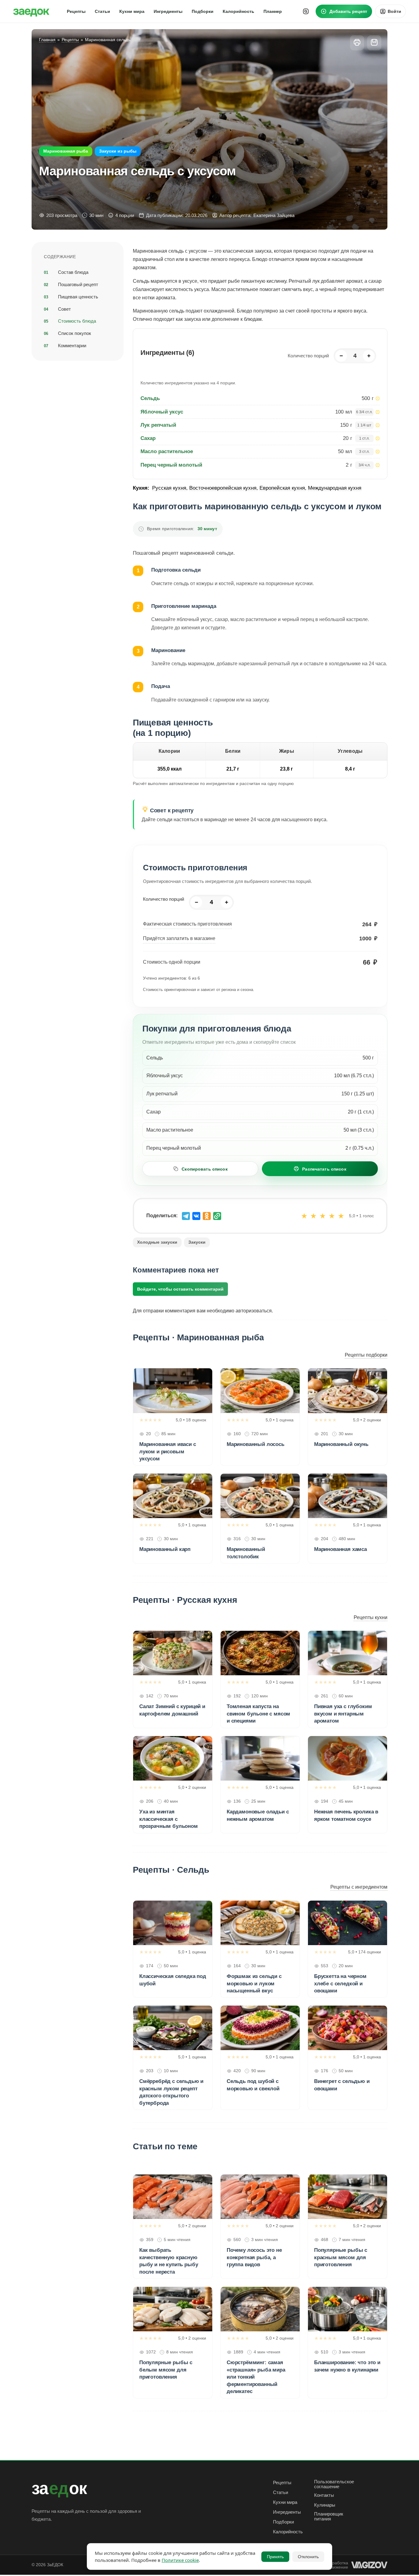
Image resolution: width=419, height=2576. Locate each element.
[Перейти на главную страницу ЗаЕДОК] (31, 11)
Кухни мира (285, 2502)
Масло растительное (167, 451)
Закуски (197, 1242)
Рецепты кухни (371, 1617)
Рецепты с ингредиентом (359, 1887)
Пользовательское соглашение (334, 2484)
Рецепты (282, 2483)
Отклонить (308, 2557)
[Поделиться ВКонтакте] (196, 1216)
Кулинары (325, 2505)
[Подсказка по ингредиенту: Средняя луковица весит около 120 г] (378, 425)
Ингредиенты (287, 2512)
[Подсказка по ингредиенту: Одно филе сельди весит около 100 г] (378, 398)
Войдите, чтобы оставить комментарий (180, 1289)
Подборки (283, 2522)
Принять (275, 2557)
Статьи (281, 2492)
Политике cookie (180, 2560)
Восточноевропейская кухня (223, 488)
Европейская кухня (282, 488)
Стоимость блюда (77, 321)
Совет (64, 309)
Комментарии (72, 346)
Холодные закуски (157, 1242)
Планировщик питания (329, 2516)
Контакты (324, 2495)
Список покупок (75, 333)
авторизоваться (254, 1311)
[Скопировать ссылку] (217, 1216)
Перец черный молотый (171, 465)
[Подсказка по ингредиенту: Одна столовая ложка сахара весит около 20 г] (378, 438)
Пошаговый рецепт (78, 284)
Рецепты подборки (366, 1355)
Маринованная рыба (66, 151)
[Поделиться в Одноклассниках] (207, 1216)
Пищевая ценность (78, 296)
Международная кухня (335, 488)
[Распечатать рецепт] (357, 43)
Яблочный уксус (162, 412)
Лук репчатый (158, 425)
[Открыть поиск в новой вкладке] (306, 11)
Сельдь (150, 398)
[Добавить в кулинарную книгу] (374, 43)
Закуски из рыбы (118, 151)
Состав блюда (73, 272)
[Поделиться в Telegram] (186, 1216)
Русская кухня (169, 488)
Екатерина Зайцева (274, 215)
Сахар (148, 438)
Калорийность (288, 2532)
